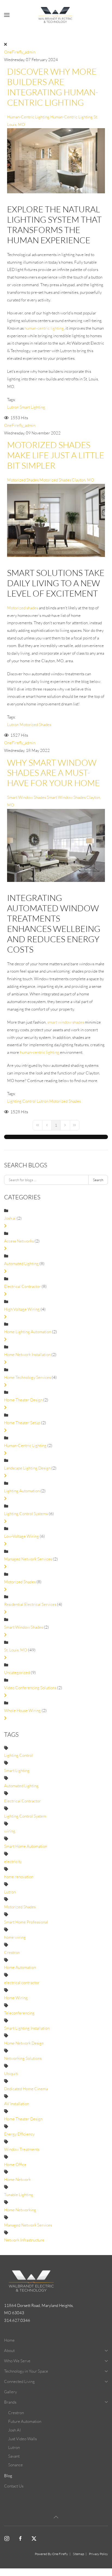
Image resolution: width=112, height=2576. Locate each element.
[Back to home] (56, 15)
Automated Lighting (21, 1264)
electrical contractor (22, 1983)
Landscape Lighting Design (27, 1468)
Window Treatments (22, 2149)
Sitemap (78, 2554)
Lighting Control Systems (26, 1514)
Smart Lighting (32, 407)
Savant (14, 2456)
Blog (8, 2476)
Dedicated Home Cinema (26, 2089)
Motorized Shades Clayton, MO (67, 480)
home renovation (19, 1877)
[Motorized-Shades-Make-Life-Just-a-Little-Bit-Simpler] (56, 520)
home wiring (15, 1937)
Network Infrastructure (24, 2240)
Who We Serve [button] (17, 2361)
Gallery (10, 2392)
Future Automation (25, 2421)
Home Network (17, 2179)
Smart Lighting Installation (27, 2028)
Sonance (15, 2465)
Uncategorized (17, 1672)
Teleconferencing (19, 2013)
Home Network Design (24, 2043)
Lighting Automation (22, 1491)
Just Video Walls (22, 2439)
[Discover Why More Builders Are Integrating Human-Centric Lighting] (56, 160)
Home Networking (20, 2210)
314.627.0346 (17, 2320)
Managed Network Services (28, 1559)
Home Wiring (16, 1998)
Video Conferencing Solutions (30, 1688)
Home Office (15, 2164)
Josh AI (14, 2430)
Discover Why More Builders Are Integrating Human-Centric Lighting (53, 87)
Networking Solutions (23, 2058)
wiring (10, 1831)
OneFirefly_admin (20, 52)
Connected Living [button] (19, 2381)
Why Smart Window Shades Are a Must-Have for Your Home (53, 773)
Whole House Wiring (22, 1710)
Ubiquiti (11, 2074)
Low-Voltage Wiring (21, 1536)
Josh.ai (10, 1218)
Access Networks (19, 1241)
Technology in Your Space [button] (26, 2371)
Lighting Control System (25, 1816)
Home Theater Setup (22, 1423)
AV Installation (17, 2104)
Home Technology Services (27, 1377)
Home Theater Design (23, 1400)
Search (98, 1180)
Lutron (13, 407)
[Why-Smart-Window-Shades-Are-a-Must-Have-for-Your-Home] (56, 845)
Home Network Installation (28, 1355)
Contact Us (14, 2486)
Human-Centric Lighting (28, 117)
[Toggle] (5, 1226)
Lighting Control (21, 1101)
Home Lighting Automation (28, 1332)
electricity (13, 1861)
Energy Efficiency (19, 2134)
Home (9, 2340)
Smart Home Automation (26, 1846)
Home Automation (20, 1967)
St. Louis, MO (16, 1650)
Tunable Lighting (19, 2195)
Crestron (12, 1952)
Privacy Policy (98, 2554)
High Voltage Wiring (22, 1309)
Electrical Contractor (22, 1286)
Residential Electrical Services (30, 1604)
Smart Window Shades (27, 797)
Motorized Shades (23, 480)
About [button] (9, 2350)
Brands (10, 2402)
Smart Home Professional (26, 1922)
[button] (7, 15)
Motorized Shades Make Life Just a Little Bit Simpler (56, 455)
